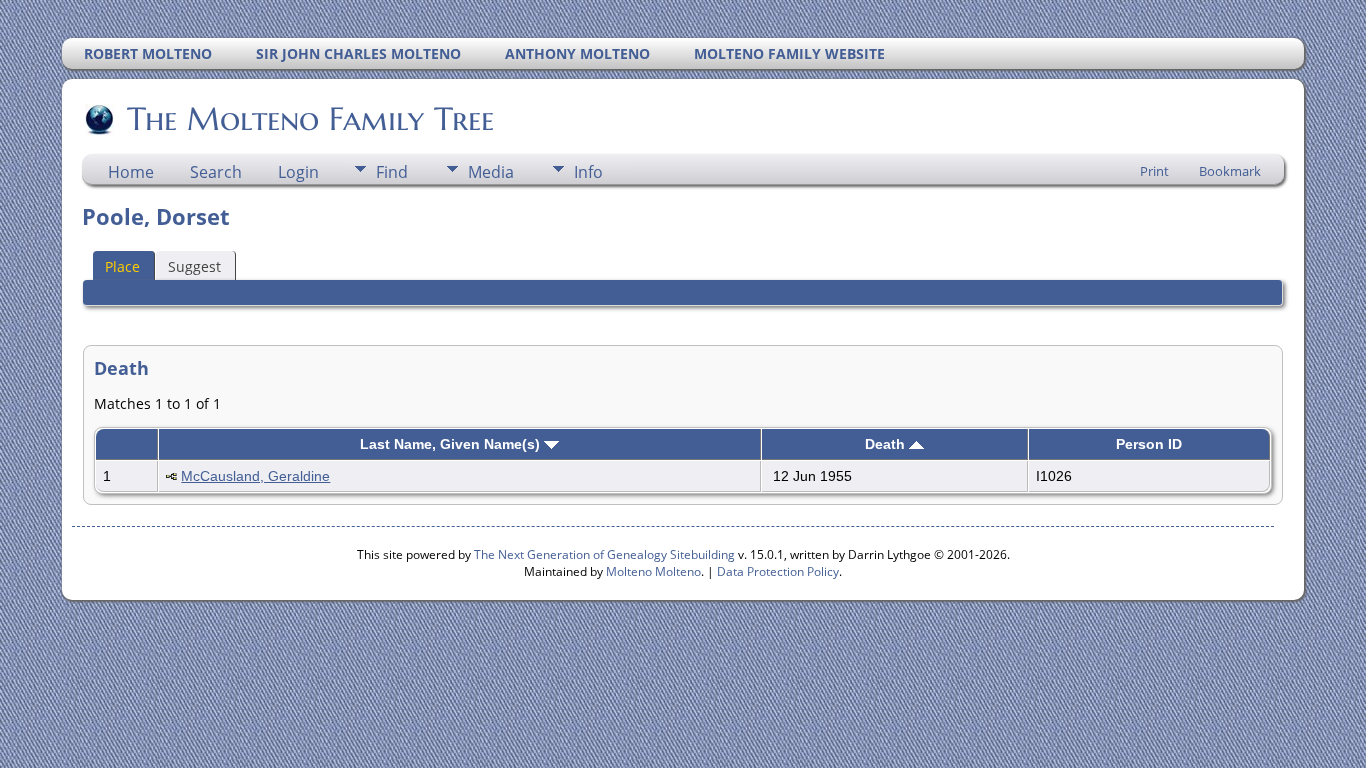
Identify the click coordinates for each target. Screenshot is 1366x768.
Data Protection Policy (778, 571)
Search (216, 172)
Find (392, 172)
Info (588, 172)
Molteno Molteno (653, 571)
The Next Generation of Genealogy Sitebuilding (604, 554)
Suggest (194, 266)
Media (491, 172)
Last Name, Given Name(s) (452, 444)
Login (298, 172)
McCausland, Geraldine (255, 476)
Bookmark (1230, 171)
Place (122, 266)
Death (887, 444)
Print (1154, 171)
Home (131, 172)
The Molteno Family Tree (310, 119)
